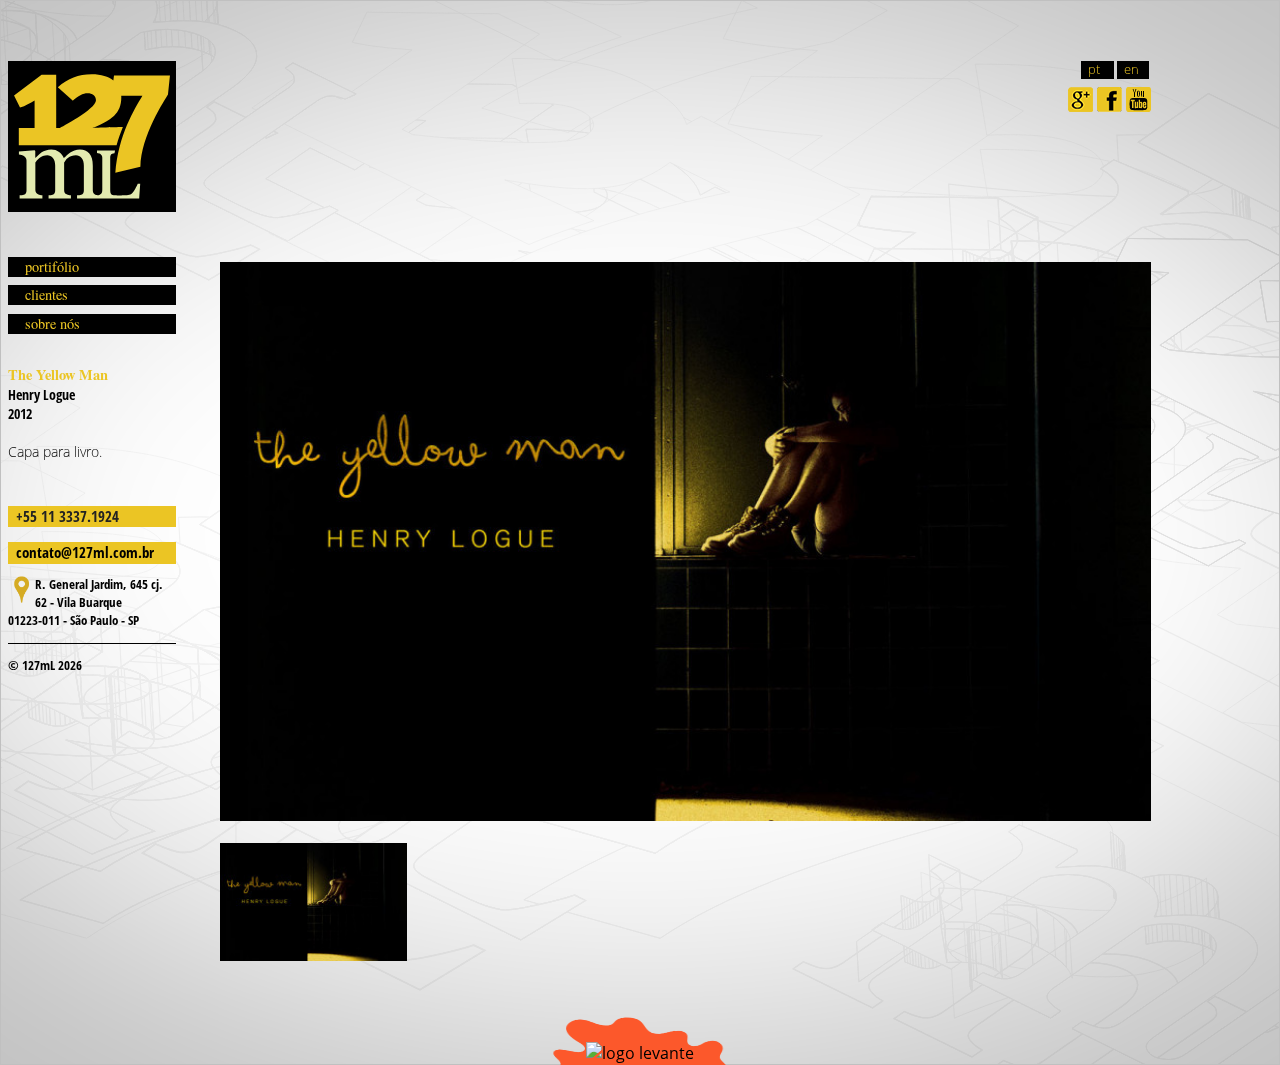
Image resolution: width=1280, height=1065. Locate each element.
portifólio (52, 266)
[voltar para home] (92, 136)
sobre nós (52, 323)
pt (1094, 69)
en (1131, 69)
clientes (46, 294)
